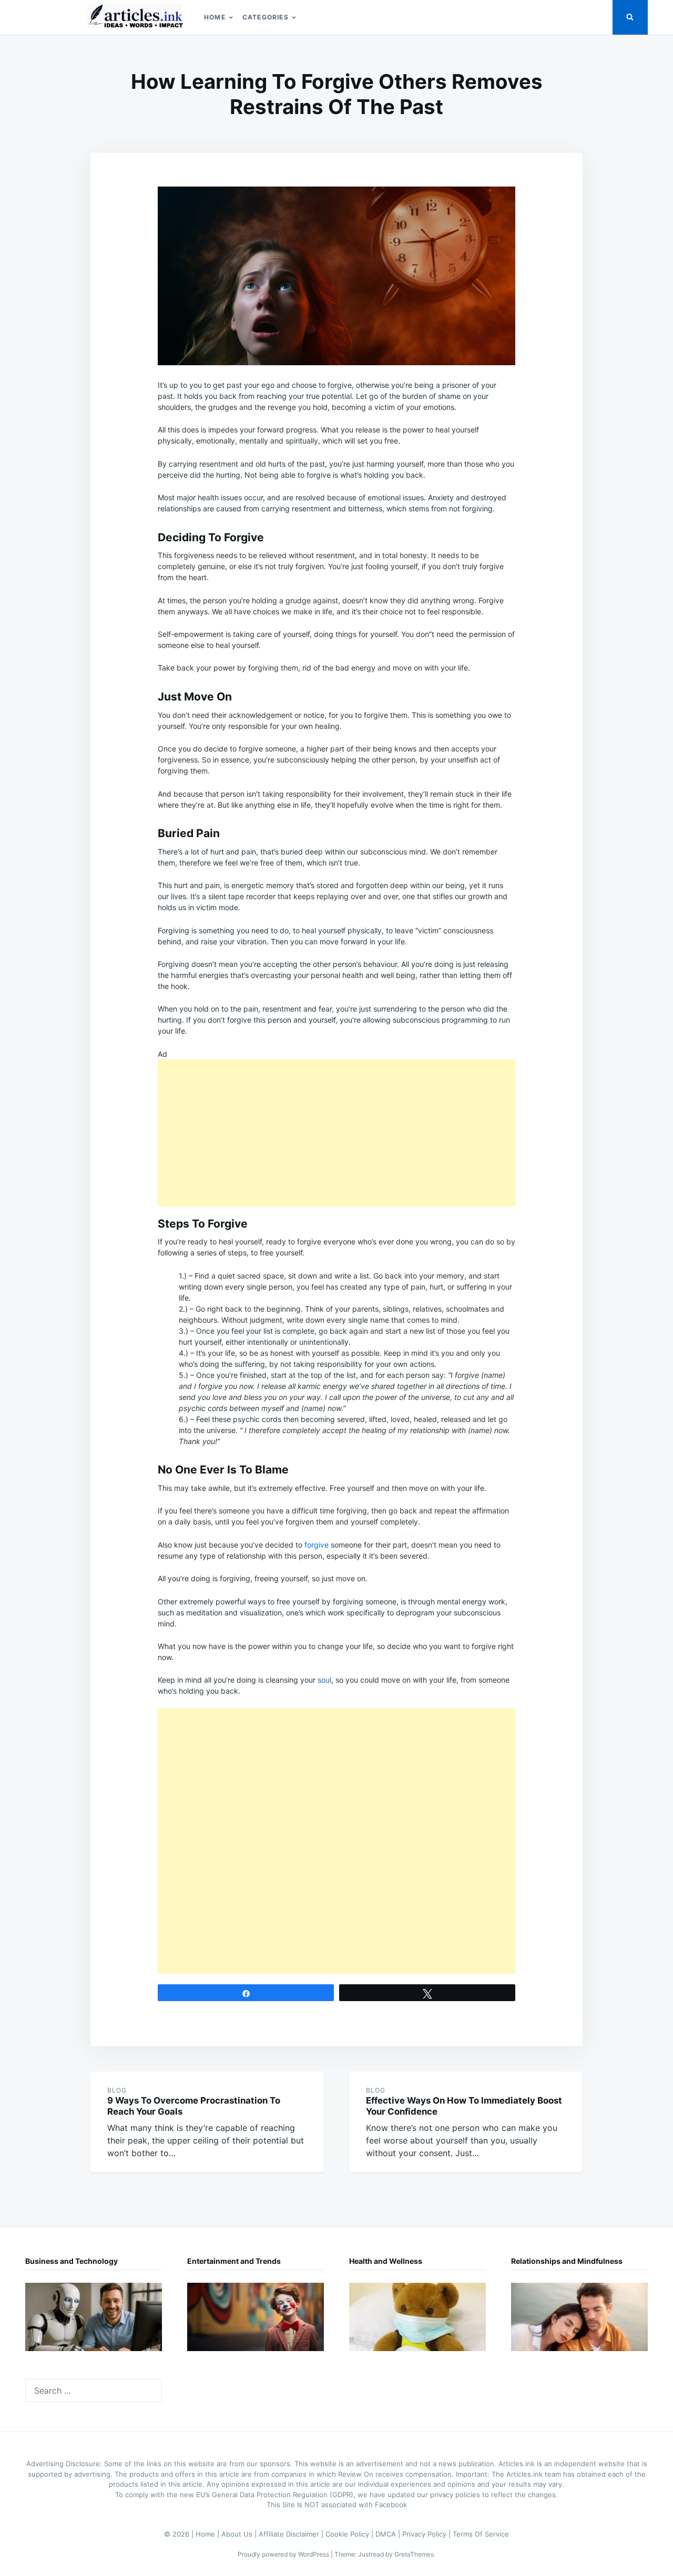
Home (215, 17)
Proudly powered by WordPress (284, 2554)
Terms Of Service (481, 2534)
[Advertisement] (336, 1133)
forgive (317, 1545)
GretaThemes (414, 2554)
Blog (117, 2090)
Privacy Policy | (427, 2534)
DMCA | (389, 2534)
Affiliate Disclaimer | (292, 2534)
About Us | (240, 2534)
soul (324, 1680)
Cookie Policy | (350, 2534)
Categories (266, 17)
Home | (208, 2534)
